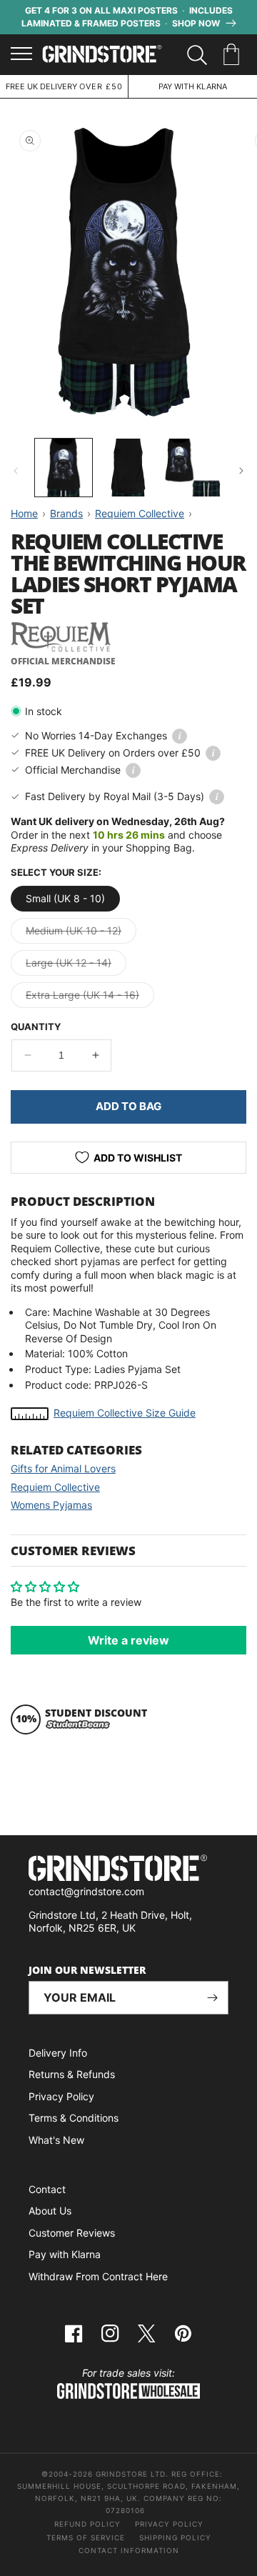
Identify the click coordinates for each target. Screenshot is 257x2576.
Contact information (129, 2550)
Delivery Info (58, 2053)
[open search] (197, 55)
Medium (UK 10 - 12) (81, 934)
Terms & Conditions (74, 2118)
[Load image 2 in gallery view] (128, 467)
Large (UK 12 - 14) (76, 966)
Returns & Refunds (72, 2074)
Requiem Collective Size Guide (125, 1413)
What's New (56, 2140)
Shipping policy (175, 2537)
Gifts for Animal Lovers (63, 1468)
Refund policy (87, 2524)
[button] (234, 55)
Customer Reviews (72, 2233)
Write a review (128, 1640)
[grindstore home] (128, 1870)
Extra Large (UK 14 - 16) (90, 998)
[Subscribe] (212, 1998)
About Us (50, 2211)
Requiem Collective (55, 1487)
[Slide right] (241, 471)
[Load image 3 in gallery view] (193, 467)
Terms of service (86, 2537)
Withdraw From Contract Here (98, 2276)
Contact (47, 2189)
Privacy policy (169, 2524)
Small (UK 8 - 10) (65, 898)
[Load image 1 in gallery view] (64, 467)
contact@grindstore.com (86, 1891)
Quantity (36, 1027)
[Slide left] (16, 471)
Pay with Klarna (65, 2254)
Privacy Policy (61, 2096)
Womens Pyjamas (51, 1505)
